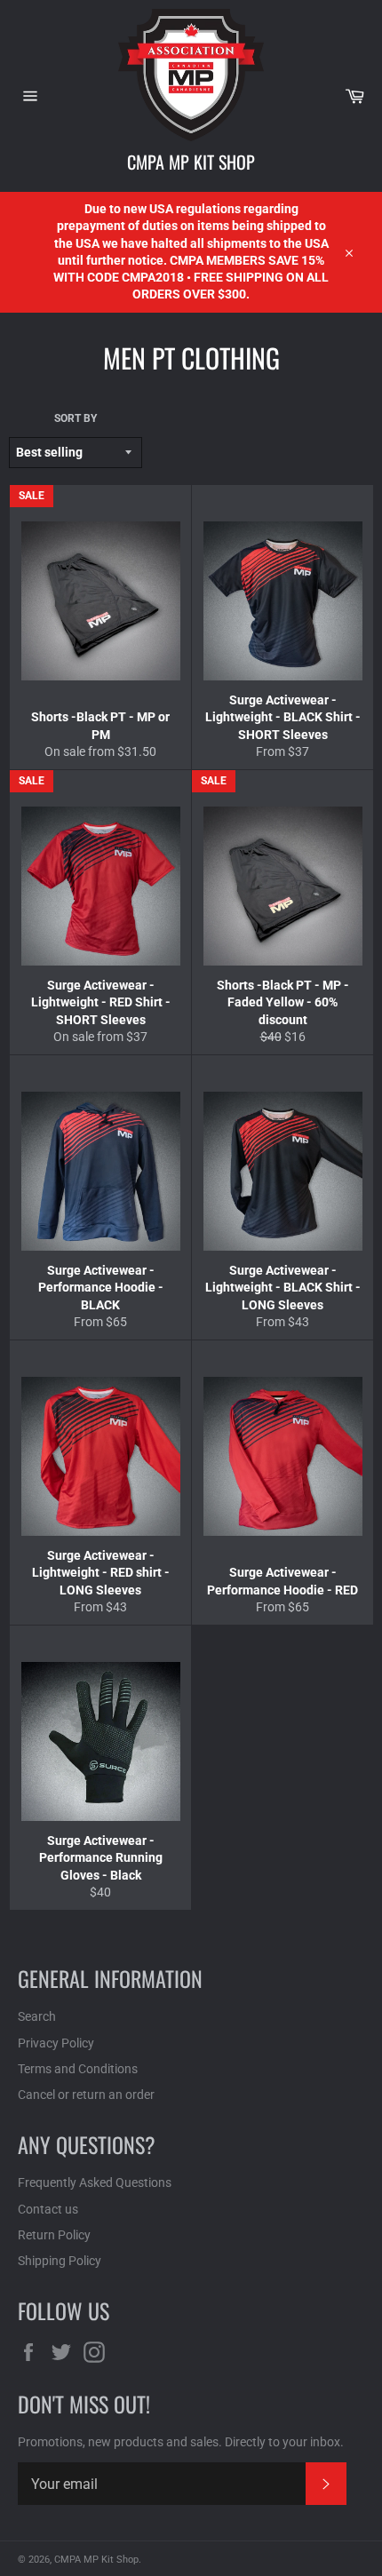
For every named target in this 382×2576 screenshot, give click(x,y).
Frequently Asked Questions (95, 2182)
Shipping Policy (60, 2261)
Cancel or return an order (86, 2095)
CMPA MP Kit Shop (191, 162)
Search (37, 2016)
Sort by (76, 418)
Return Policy (54, 2235)
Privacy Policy (56, 2043)
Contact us (48, 2209)
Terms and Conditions (78, 2069)
